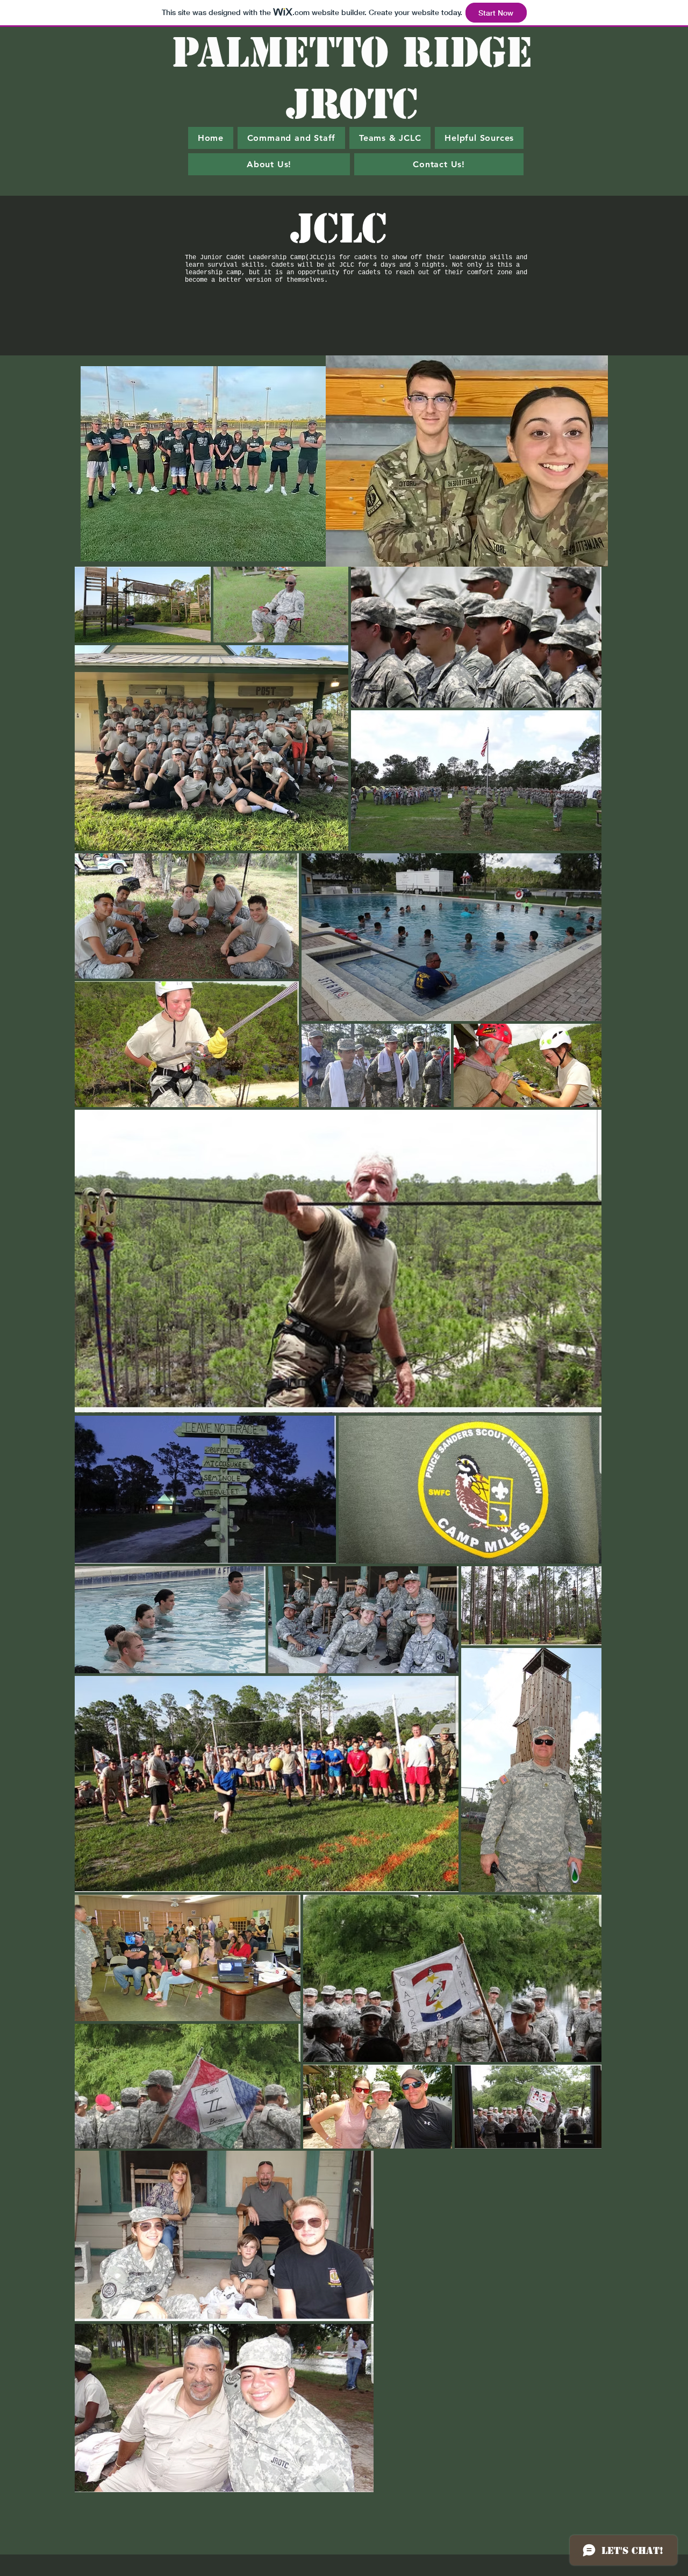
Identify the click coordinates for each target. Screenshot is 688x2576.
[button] (390, 138)
